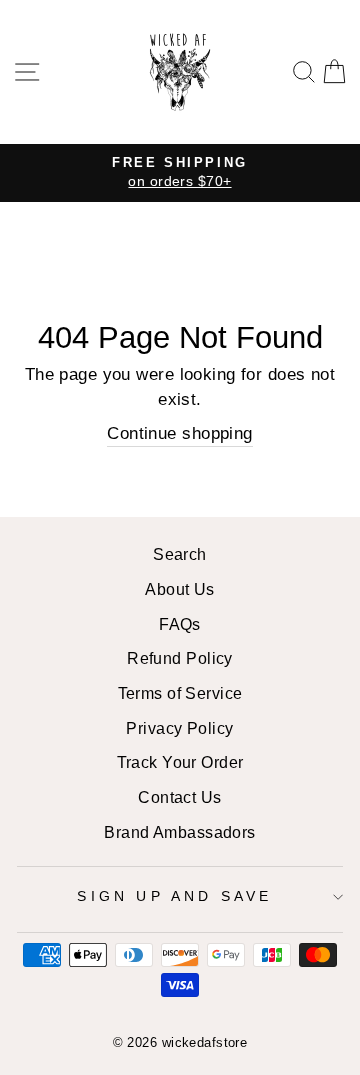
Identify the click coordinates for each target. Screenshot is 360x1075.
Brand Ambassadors (179, 832)
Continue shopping (179, 433)
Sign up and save (174, 896)
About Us (180, 589)
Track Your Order (180, 762)
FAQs (180, 624)
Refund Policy (180, 658)
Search (180, 554)
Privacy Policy (179, 728)
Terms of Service (180, 693)
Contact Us (179, 797)
